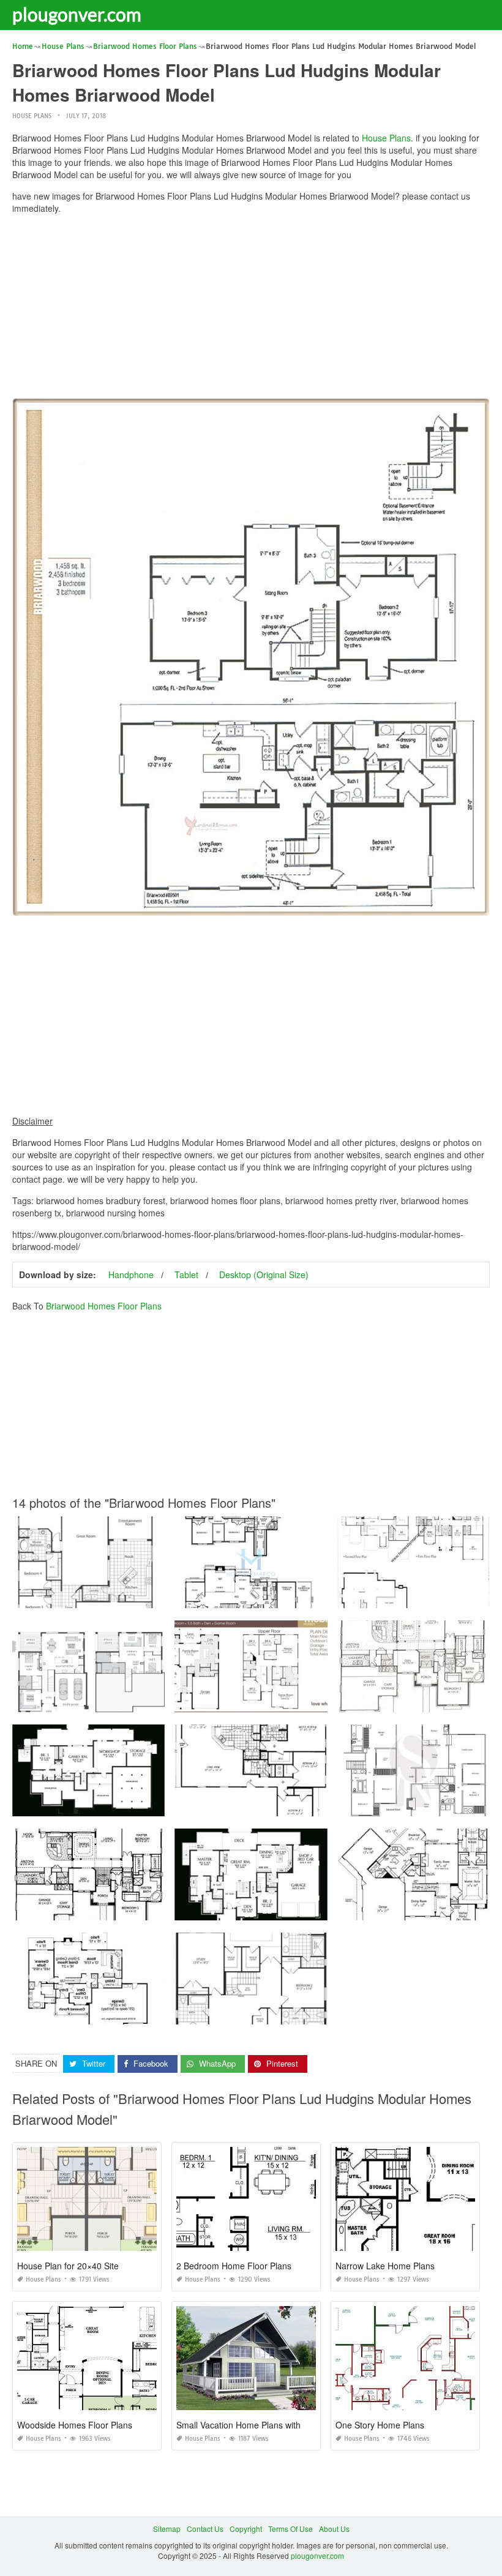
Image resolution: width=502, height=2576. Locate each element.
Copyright (246, 2529)
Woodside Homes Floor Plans (75, 2425)
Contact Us (205, 2529)
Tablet (186, 1275)
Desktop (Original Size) (264, 1275)
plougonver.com (77, 14)
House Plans (32, 116)
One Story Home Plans (380, 2425)
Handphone (131, 1275)
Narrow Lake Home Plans (385, 2266)
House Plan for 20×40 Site (68, 2266)
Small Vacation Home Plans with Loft (247, 2425)
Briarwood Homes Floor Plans (104, 1306)
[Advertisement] (251, 309)
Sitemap (167, 2529)
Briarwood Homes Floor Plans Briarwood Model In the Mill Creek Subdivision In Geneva (323, 1597)
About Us (334, 2529)
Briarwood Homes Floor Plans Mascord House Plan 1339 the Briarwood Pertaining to (157, 1805)
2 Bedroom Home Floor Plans (234, 2266)
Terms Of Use (290, 2529)
